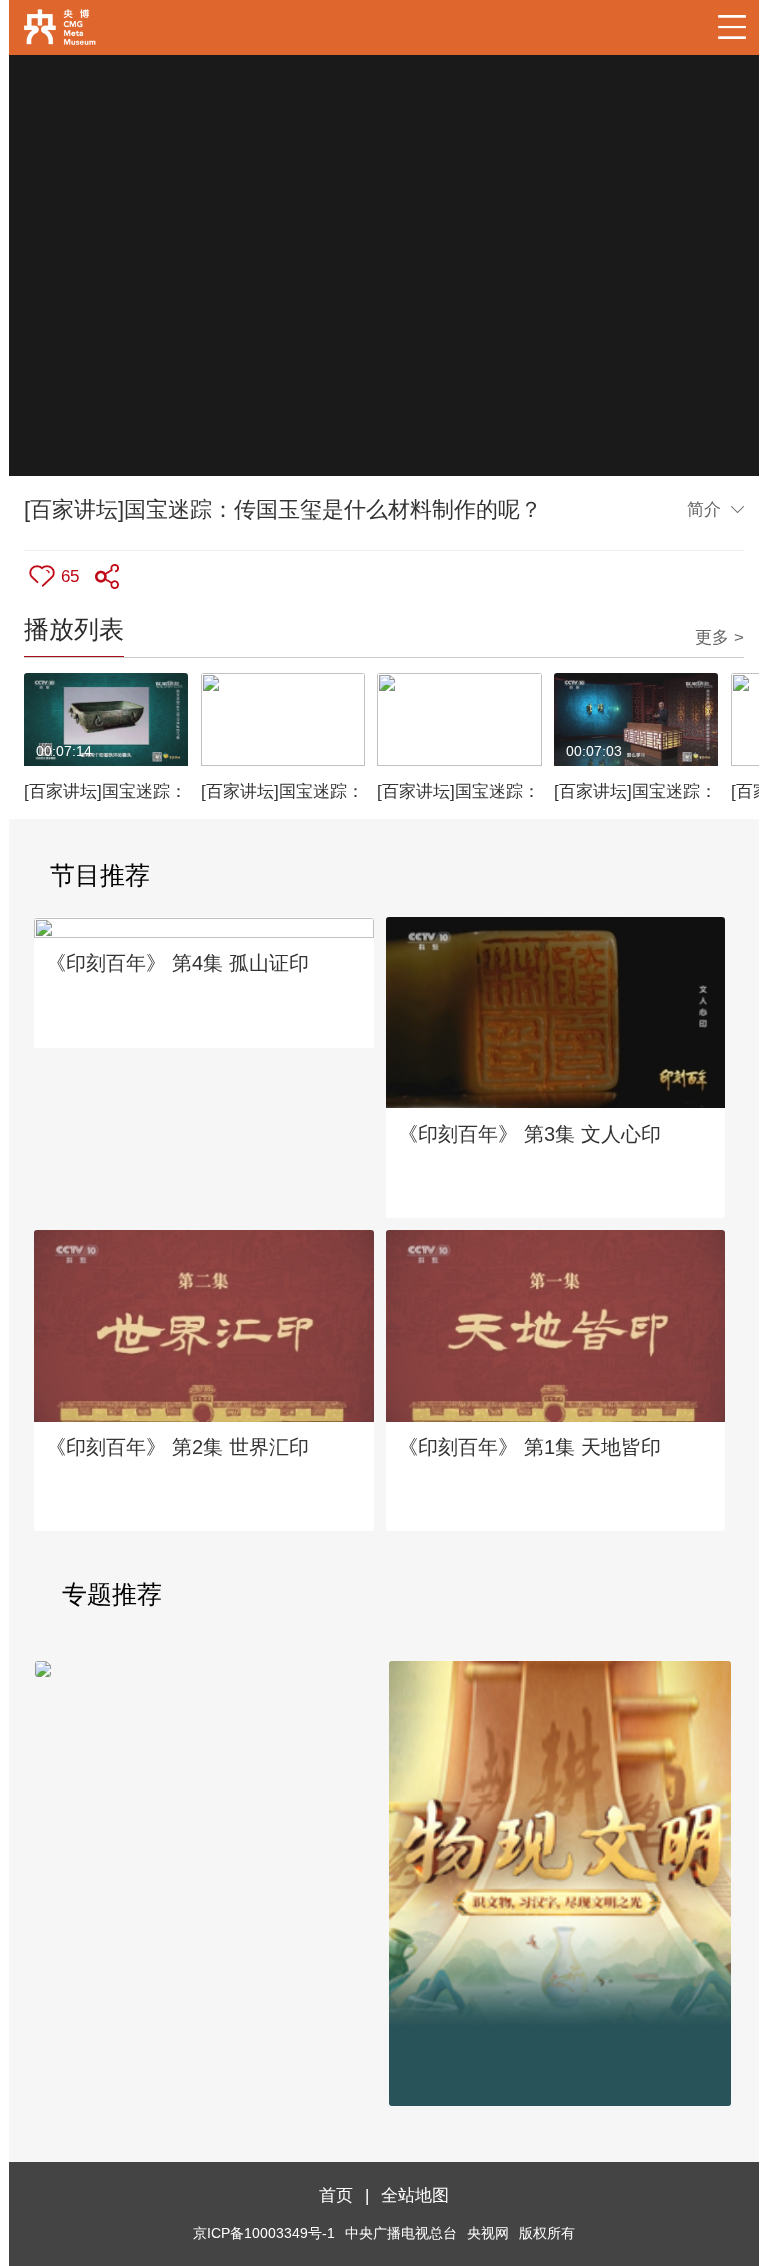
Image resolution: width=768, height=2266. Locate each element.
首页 (336, 2195)
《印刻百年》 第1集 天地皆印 (529, 1447)
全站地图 (415, 2195)
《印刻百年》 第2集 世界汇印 (177, 1447)
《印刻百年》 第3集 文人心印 (529, 1134)
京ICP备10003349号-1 (264, 2233)
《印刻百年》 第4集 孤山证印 (177, 963)
